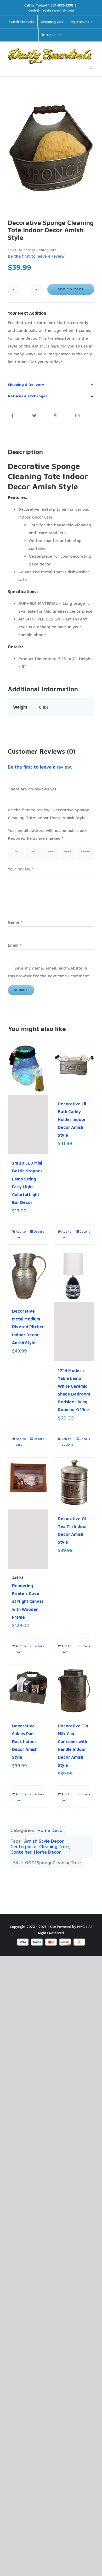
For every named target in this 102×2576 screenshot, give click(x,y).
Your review (21, 869)
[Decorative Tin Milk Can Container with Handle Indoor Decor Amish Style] (74, 1691)
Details (39, 1231)
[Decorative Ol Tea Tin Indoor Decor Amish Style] (74, 1484)
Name (15, 922)
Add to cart (71, 289)
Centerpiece (23, 1846)
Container (21, 1852)
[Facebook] (13, 416)
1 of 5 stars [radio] (15, 854)
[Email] (77, 416)
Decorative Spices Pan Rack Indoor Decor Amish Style (25, 1741)
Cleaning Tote (54, 1846)
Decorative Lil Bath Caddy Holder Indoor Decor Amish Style (72, 1119)
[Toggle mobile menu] (91, 68)
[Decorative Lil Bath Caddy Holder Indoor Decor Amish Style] (74, 1069)
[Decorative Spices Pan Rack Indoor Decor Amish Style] (28, 1691)
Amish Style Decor (44, 1841)
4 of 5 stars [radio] (68, 854)
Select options (67, 1442)
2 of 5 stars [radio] (33, 854)
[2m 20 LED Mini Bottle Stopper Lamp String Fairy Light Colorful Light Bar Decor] (28, 1098)
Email (15, 945)
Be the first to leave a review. (40, 767)
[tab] (51, 385)
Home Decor (51, 1830)
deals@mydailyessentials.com (51, 10)
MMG (81, 1927)
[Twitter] (34, 416)
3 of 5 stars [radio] (50, 854)
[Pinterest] (56, 416)
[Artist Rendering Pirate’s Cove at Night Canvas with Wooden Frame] (28, 1513)
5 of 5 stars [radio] (85, 854)
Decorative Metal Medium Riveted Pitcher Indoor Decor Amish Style (28, 1327)
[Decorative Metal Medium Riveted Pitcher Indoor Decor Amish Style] (28, 1276)
